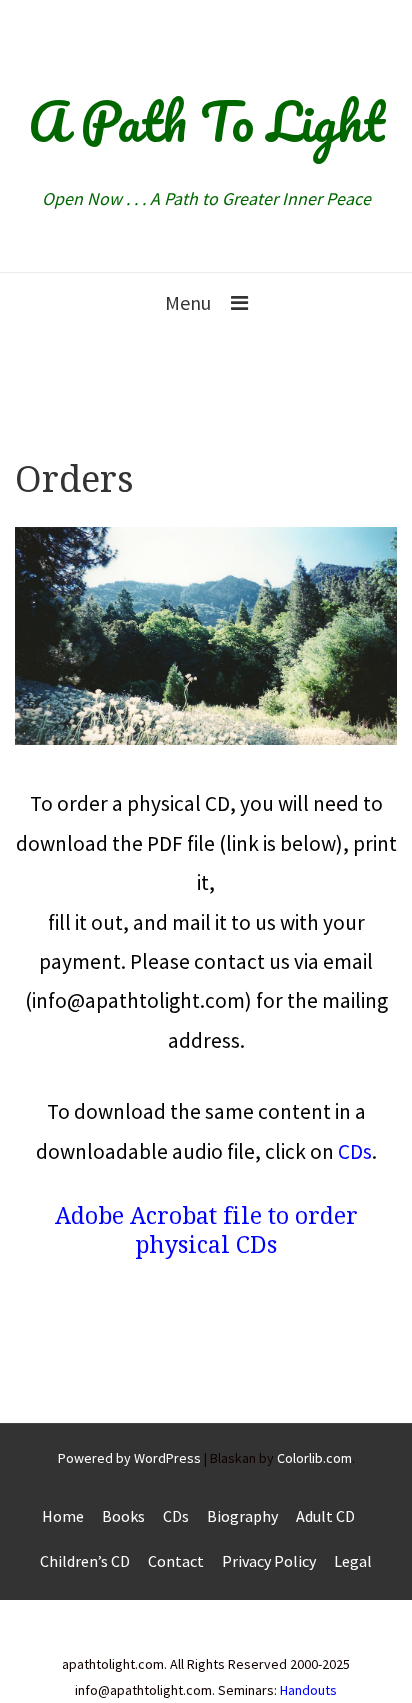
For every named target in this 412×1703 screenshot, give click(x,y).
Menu (188, 302)
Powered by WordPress (129, 1458)
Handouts (308, 1690)
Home (63, 1516)
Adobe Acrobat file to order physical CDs (206, 1231)
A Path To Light (206, 121)
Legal (353, 1561)
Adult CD (325, 1516)
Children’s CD (85, 1561)
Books (123, 1516)
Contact (176, 1561)
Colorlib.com (314, 1458)
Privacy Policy (269, 1561)
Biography (242, 1516)
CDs (355, 1151)
